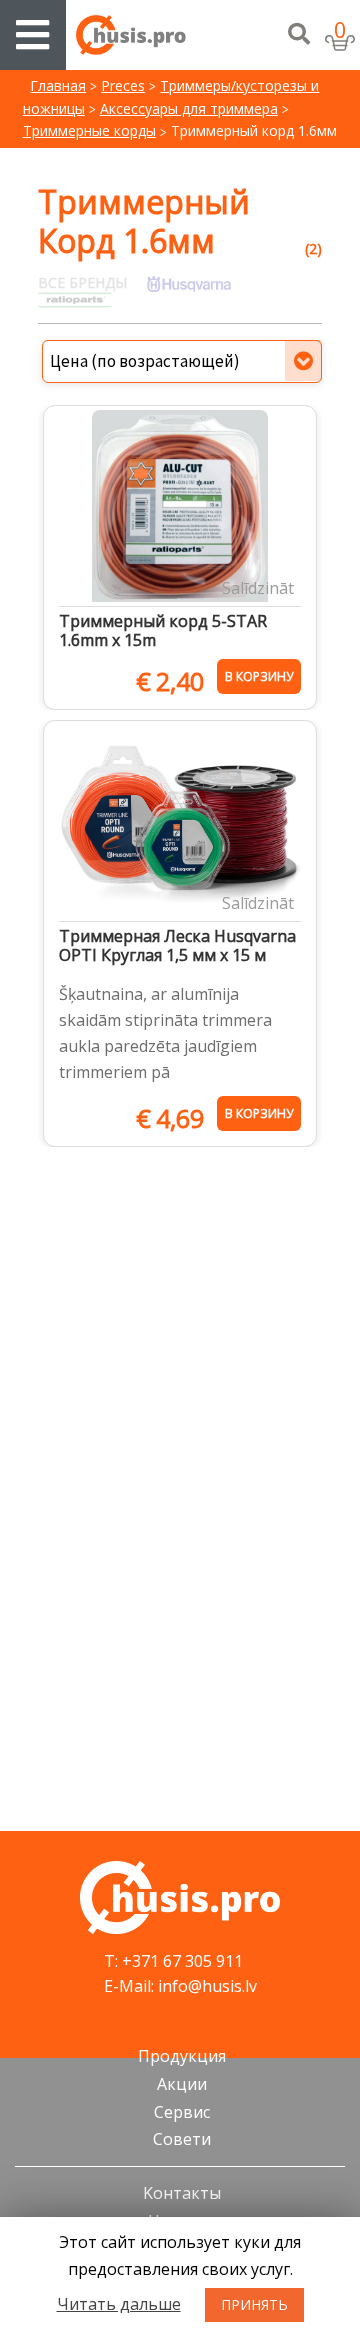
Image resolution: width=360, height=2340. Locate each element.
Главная (58, 85)
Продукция (182, 2056)
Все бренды (82, 282)
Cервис (182, 2112)
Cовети (182, 2139)
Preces (123, 85)
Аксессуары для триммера (189, 108)
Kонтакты (182, 2193)
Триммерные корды (89, 130)
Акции (182, 2084)
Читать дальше (119, 2304)
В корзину (259, 676)
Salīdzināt (258, 588)
